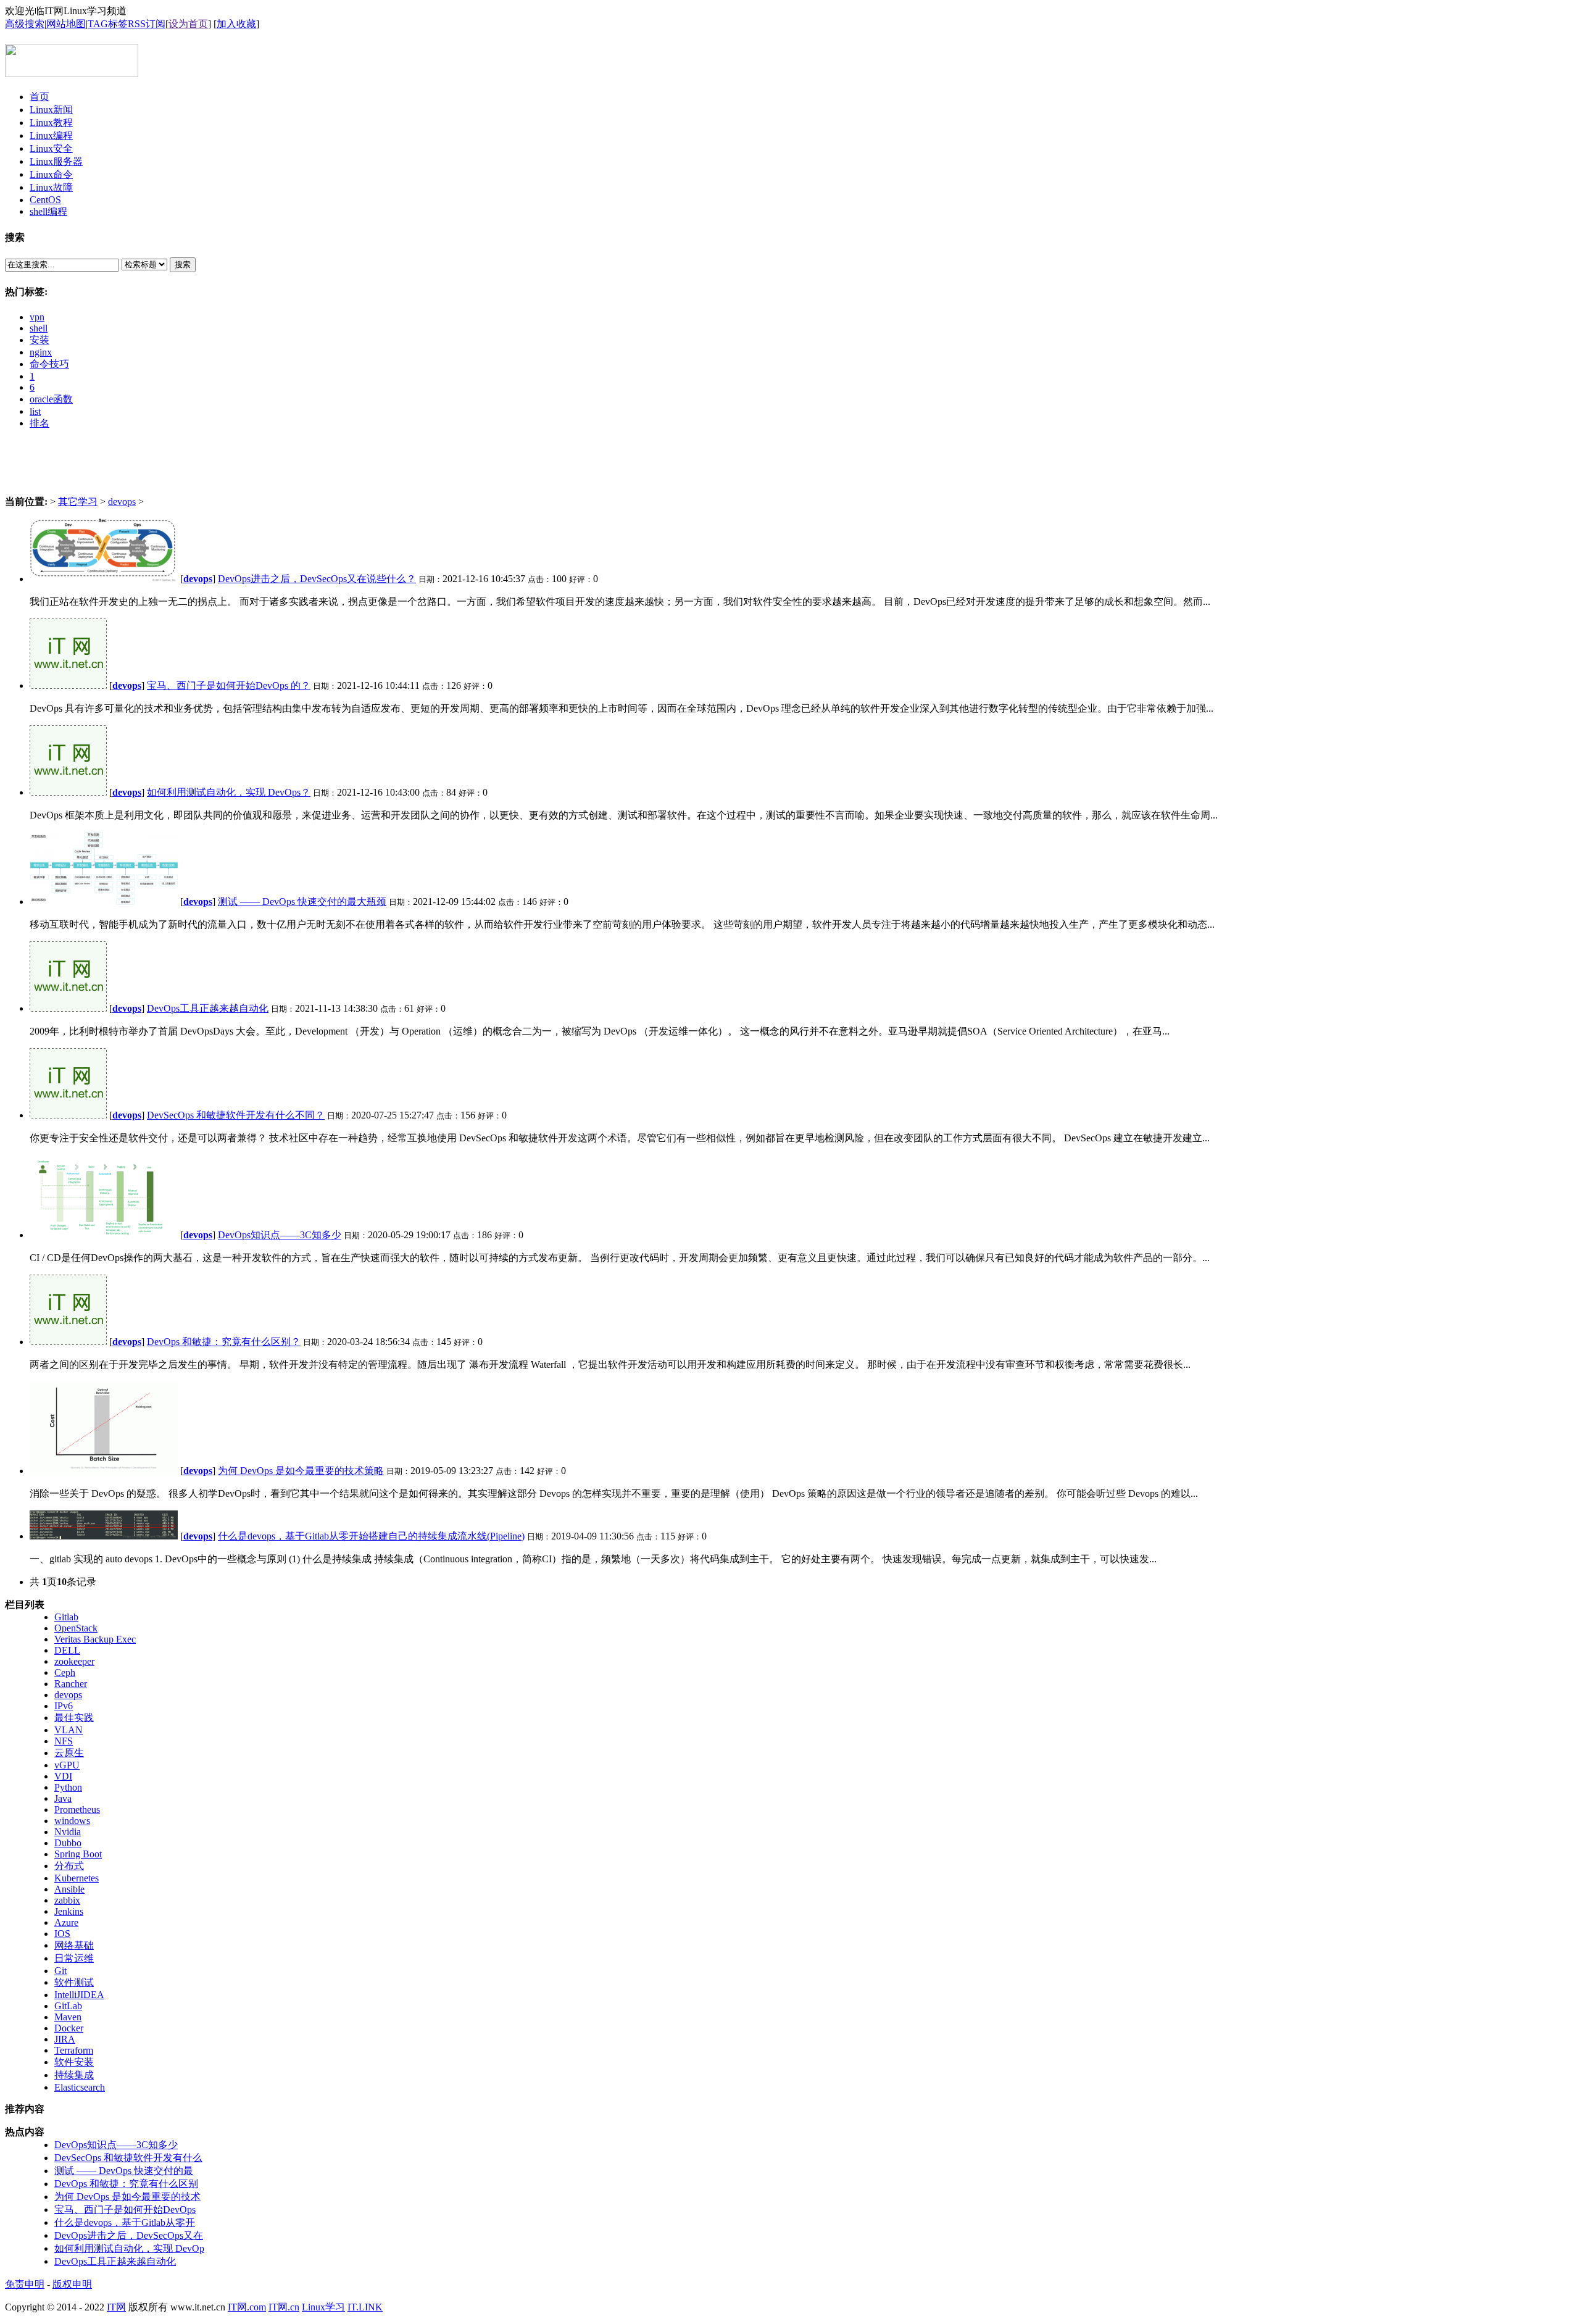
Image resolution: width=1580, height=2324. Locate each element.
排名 (39, 423)
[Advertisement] (790, 468)
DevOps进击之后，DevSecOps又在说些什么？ (317, 579)
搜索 (183, 264)
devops (122, 502)
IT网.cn (284, 2307)
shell (39, 328)
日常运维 (74, 1958)
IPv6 (64, 1706)
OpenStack (76, 1628)
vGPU (67, 1765)
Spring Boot (78, 1854)
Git (60, 1971)
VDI (63, 1776)
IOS (62, 1934)
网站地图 (66, 24)
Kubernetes (77, 1878)
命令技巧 (49, 364)
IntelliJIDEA (79, 1995)
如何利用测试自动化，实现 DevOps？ (229, 792)
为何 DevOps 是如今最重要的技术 (127, 2197)
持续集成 (74, 2075)
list (35, 411)
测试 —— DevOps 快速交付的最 (124, 2171)
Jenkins (69, 1911)
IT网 (116, 2307)
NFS (64, 1741)
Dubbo (68, 1843)
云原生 (69, 1753)
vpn (37, 317)
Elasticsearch (80, 2087)
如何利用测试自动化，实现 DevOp (129, 2248)
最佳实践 (74, 1718)
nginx (41, 352)
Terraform (74, 2050)
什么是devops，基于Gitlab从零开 (125, 2222)
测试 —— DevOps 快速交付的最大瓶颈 (302, 902)
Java (63, 1798)
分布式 (69, 1866)
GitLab (68, 2006)
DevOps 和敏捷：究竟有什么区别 (126, 2184)
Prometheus (77, 1810)
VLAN (69, 1730)
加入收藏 (236, 24)
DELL (67, 1650)
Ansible (69, 1889)
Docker (69, 2028)
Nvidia (68, 1832)
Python (68, 1787)
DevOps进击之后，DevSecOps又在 (129, 2235)
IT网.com (247, 2307)
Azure (66, 1922)
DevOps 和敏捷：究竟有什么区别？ (224, 1342)
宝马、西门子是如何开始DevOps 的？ (229, 685)
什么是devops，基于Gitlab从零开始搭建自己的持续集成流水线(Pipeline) (371, 1536)
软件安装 (74, 2062)
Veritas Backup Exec (95, 1639)
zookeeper (74, 1661)
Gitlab (66, 1617)
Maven (68, 2017)
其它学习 (78, 502)
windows (72, 1821)
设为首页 (188, 24)
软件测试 (74, 1982)
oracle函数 (51, 399)
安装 (39, 340)
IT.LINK (365, 2307)
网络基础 (74, 1945)
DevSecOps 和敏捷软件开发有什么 (128, 2158)
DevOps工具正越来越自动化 (208, 1008)
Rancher (71, 1684)
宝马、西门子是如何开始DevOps (125, 2209)
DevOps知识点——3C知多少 (280, 1235)
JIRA (65, 2039)
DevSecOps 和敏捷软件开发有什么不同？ (236, 1115)
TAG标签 (108, 24)
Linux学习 (323, 2307)
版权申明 (72, 2284)
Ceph (65, 1672)
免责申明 (25, 2284)
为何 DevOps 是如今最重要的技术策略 (301, 1471)
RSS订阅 (147, 24)
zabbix (67, 1900)
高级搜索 (25, 24)
